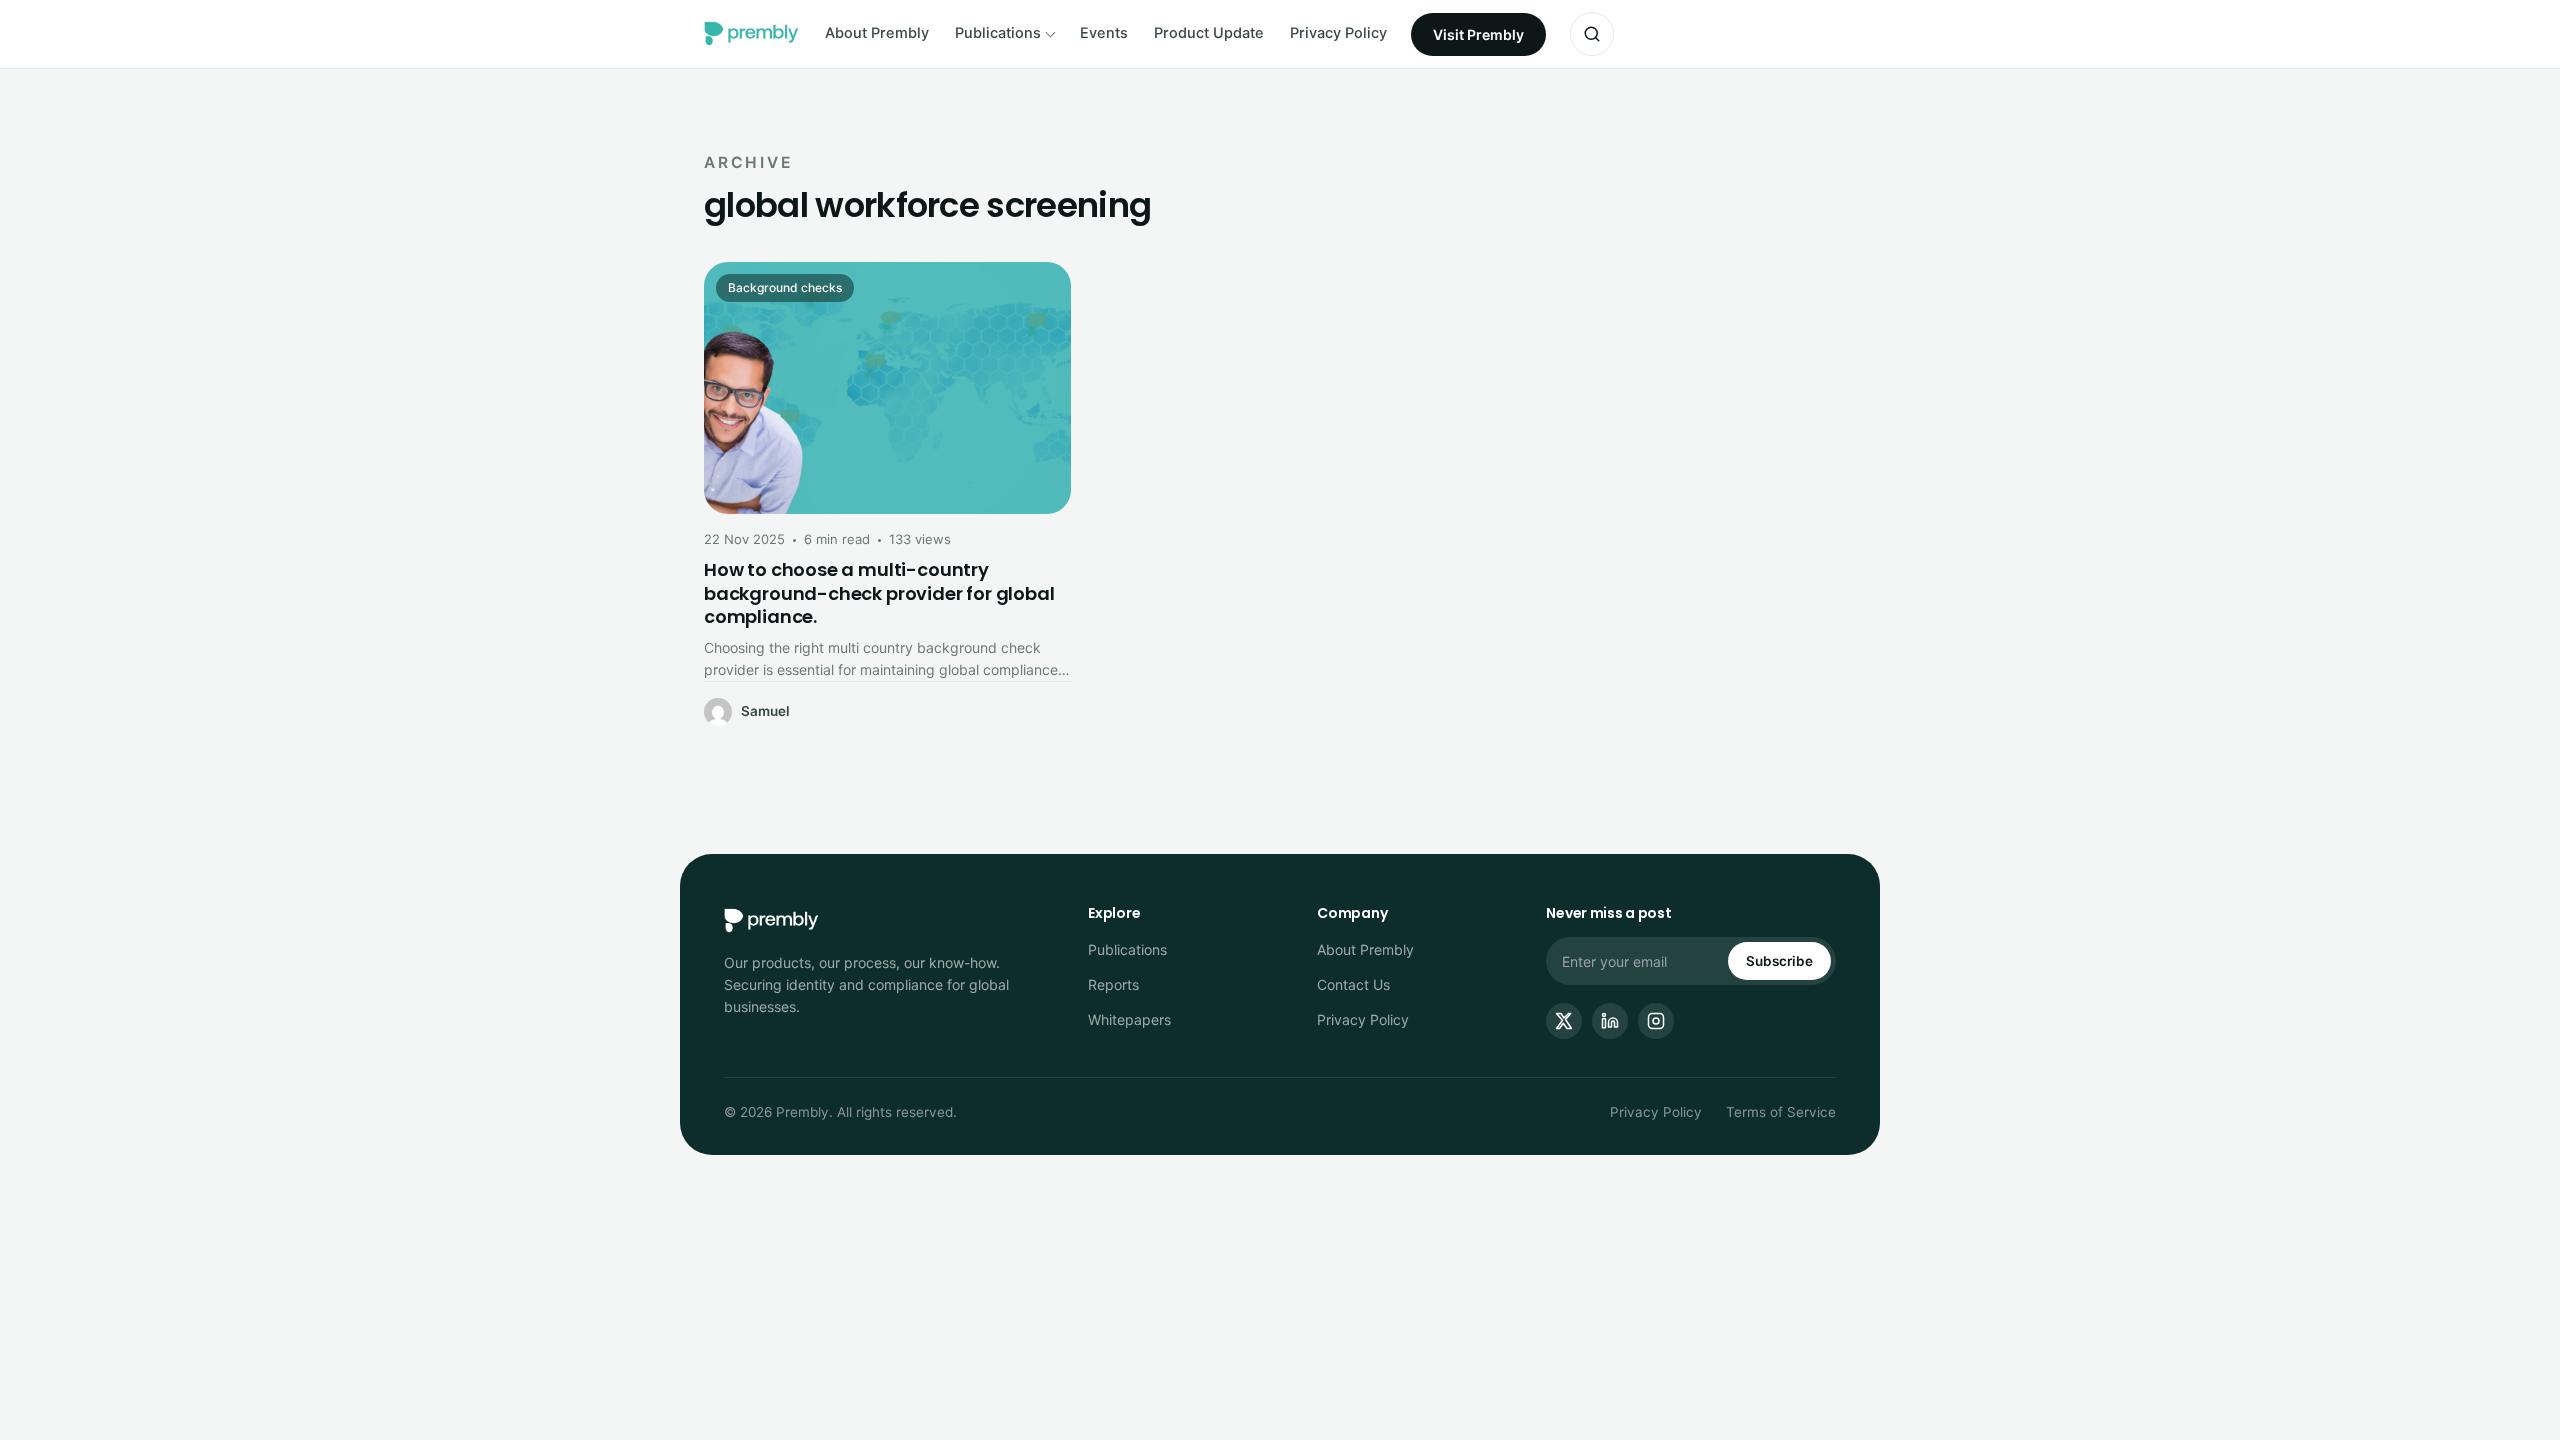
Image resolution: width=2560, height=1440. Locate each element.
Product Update (1209, 33)
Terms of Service (1781, 1112)
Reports (1113, 984)
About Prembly (877, 33)
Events (1104, 33)
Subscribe (1779, 961)
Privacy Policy (1338, 33)
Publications (998, 33)
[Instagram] (1656, 1021)
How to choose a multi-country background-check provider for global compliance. (879, 593)
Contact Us (1353, 984)
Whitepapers (1129, 1019)
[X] (1564, 1021)
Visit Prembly (1478, 34)
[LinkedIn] (1610, 1021)
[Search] (1592, 34)
